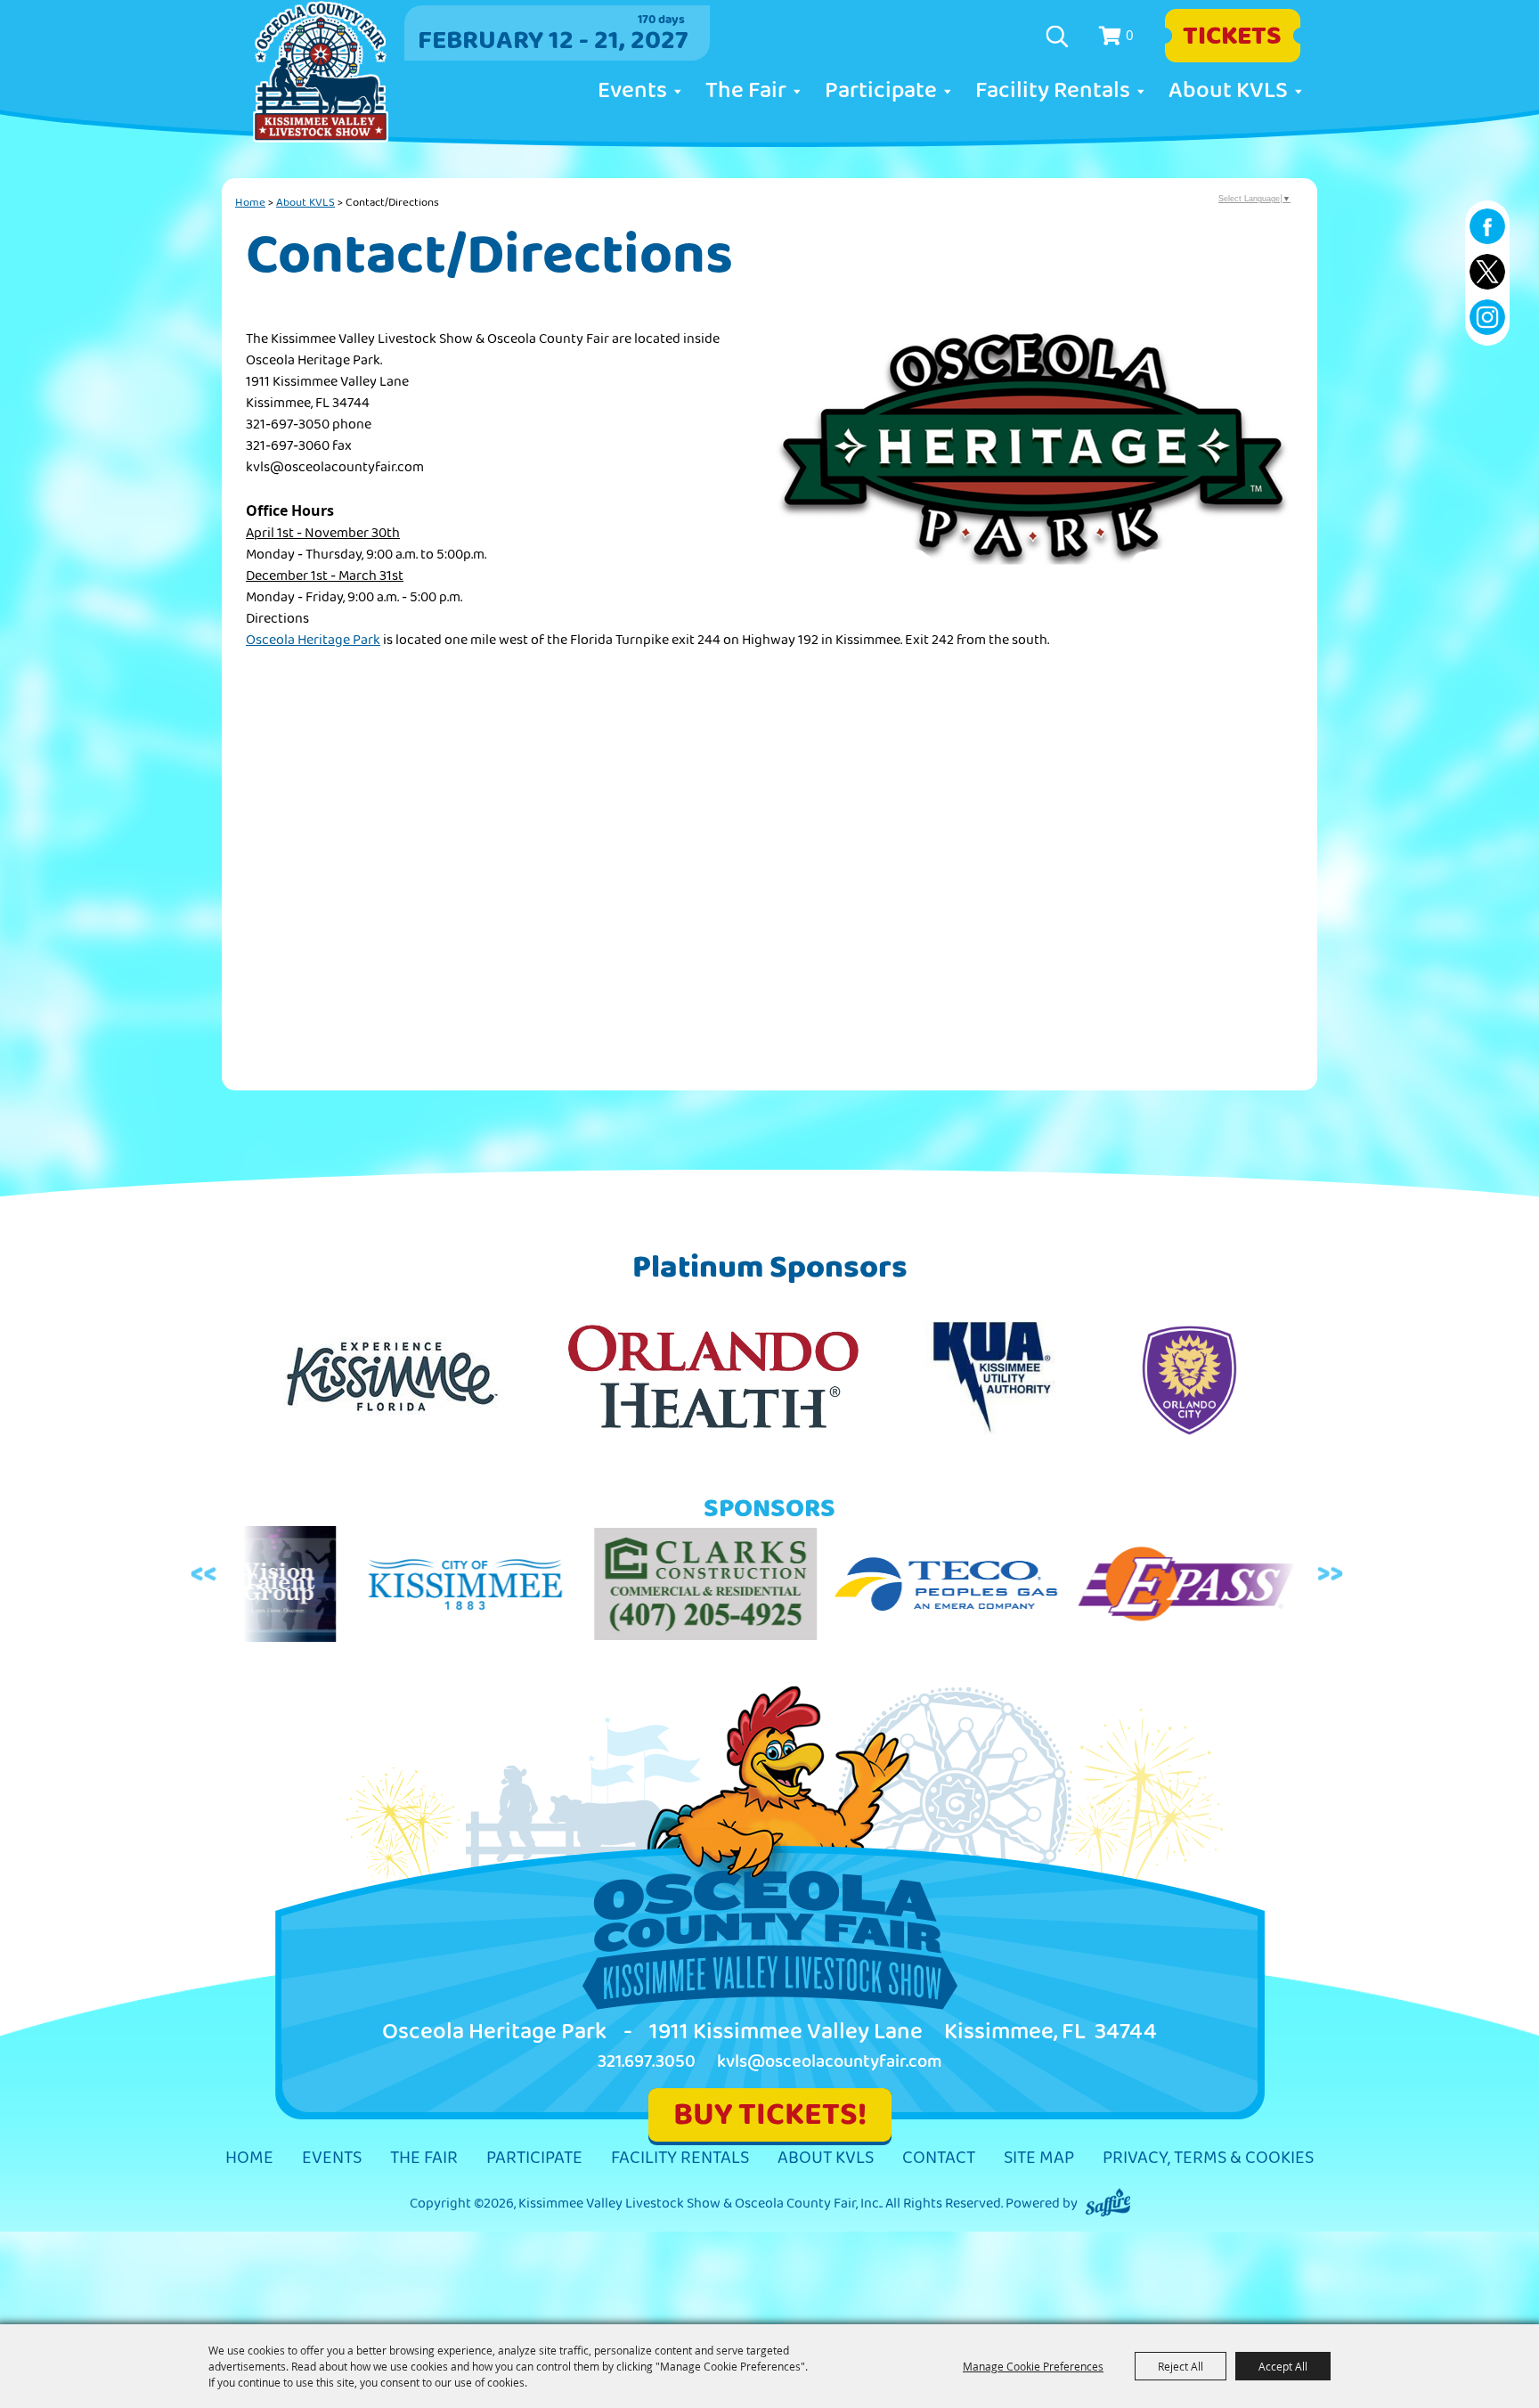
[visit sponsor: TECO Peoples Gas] (818, 1588)
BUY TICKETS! (770, 2114)
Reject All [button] (1181, 2366)
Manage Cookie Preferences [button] (1033, 2366)
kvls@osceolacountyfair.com (830, 2062)
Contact (939, 2158)
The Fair (746, 91)
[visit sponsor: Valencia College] (1245, 1588)
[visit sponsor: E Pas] (1058, 1588)
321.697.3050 (647, 2062)
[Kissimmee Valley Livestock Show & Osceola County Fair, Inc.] (321, 72)
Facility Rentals (1053, 91)
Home (250, 202)
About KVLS (1228, 91)
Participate (881, 91)
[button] (1033, 464)
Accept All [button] (1283, 2366)
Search (1059, 37)
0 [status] (1130, 35)
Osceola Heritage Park (313, 640)
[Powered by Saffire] (1108, 2204)
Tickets (1232, 36)
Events (632, 91)
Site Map (1039, 2158)
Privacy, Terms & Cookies (1208, 2158)
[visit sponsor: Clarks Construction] (577, 1587)
